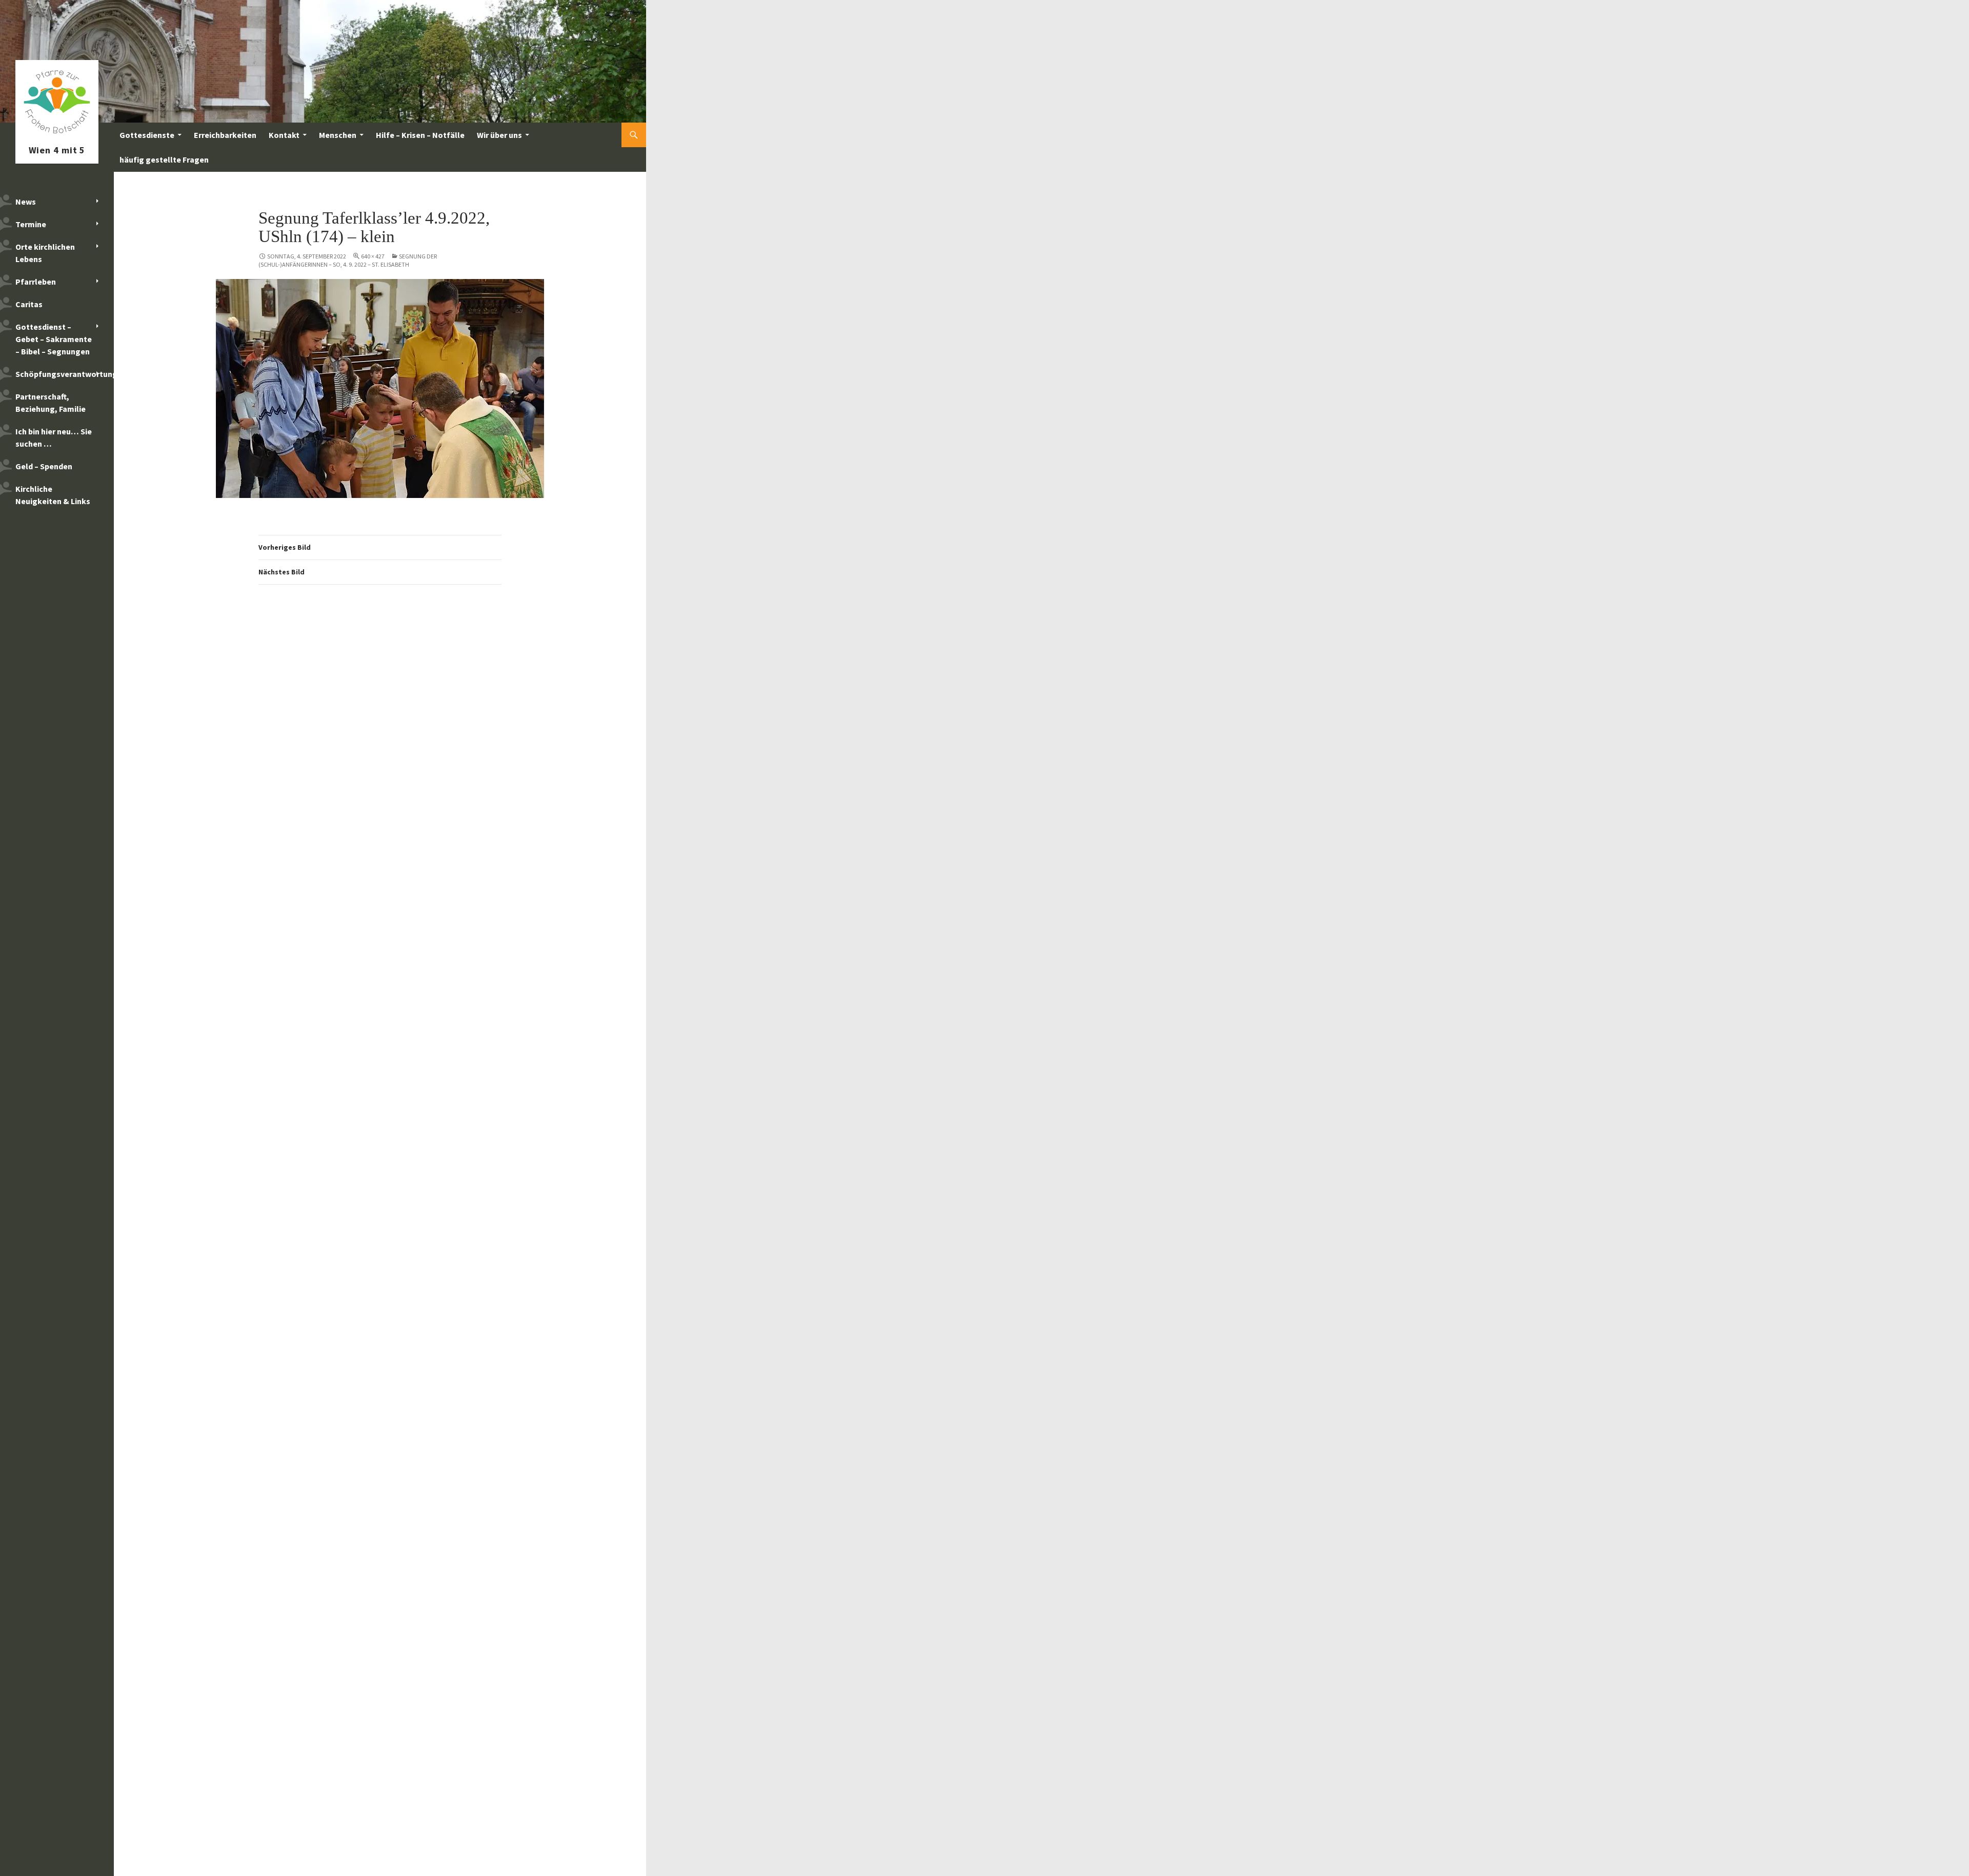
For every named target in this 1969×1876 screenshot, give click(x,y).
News (26, 202)
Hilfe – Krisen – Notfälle (420, 135)
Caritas (29, 304)
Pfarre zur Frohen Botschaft (57, 135)
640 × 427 (373, 256)
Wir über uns (499, 135)
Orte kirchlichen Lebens (45, 253)
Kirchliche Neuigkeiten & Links (53, 495)
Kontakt (284, 135)
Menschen (338, 135)
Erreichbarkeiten (225, 135)
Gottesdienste (147, 135)
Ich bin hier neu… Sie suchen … (54, 437)
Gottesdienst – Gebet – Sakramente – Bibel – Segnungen (54, 339)
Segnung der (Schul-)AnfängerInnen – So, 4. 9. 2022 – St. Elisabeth (348, 260)
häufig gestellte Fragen (164, 159)
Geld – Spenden (44, 466)
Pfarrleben (36, 282)
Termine (31, 224)
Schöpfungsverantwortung (65, 374)
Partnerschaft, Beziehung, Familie (51, 403)
